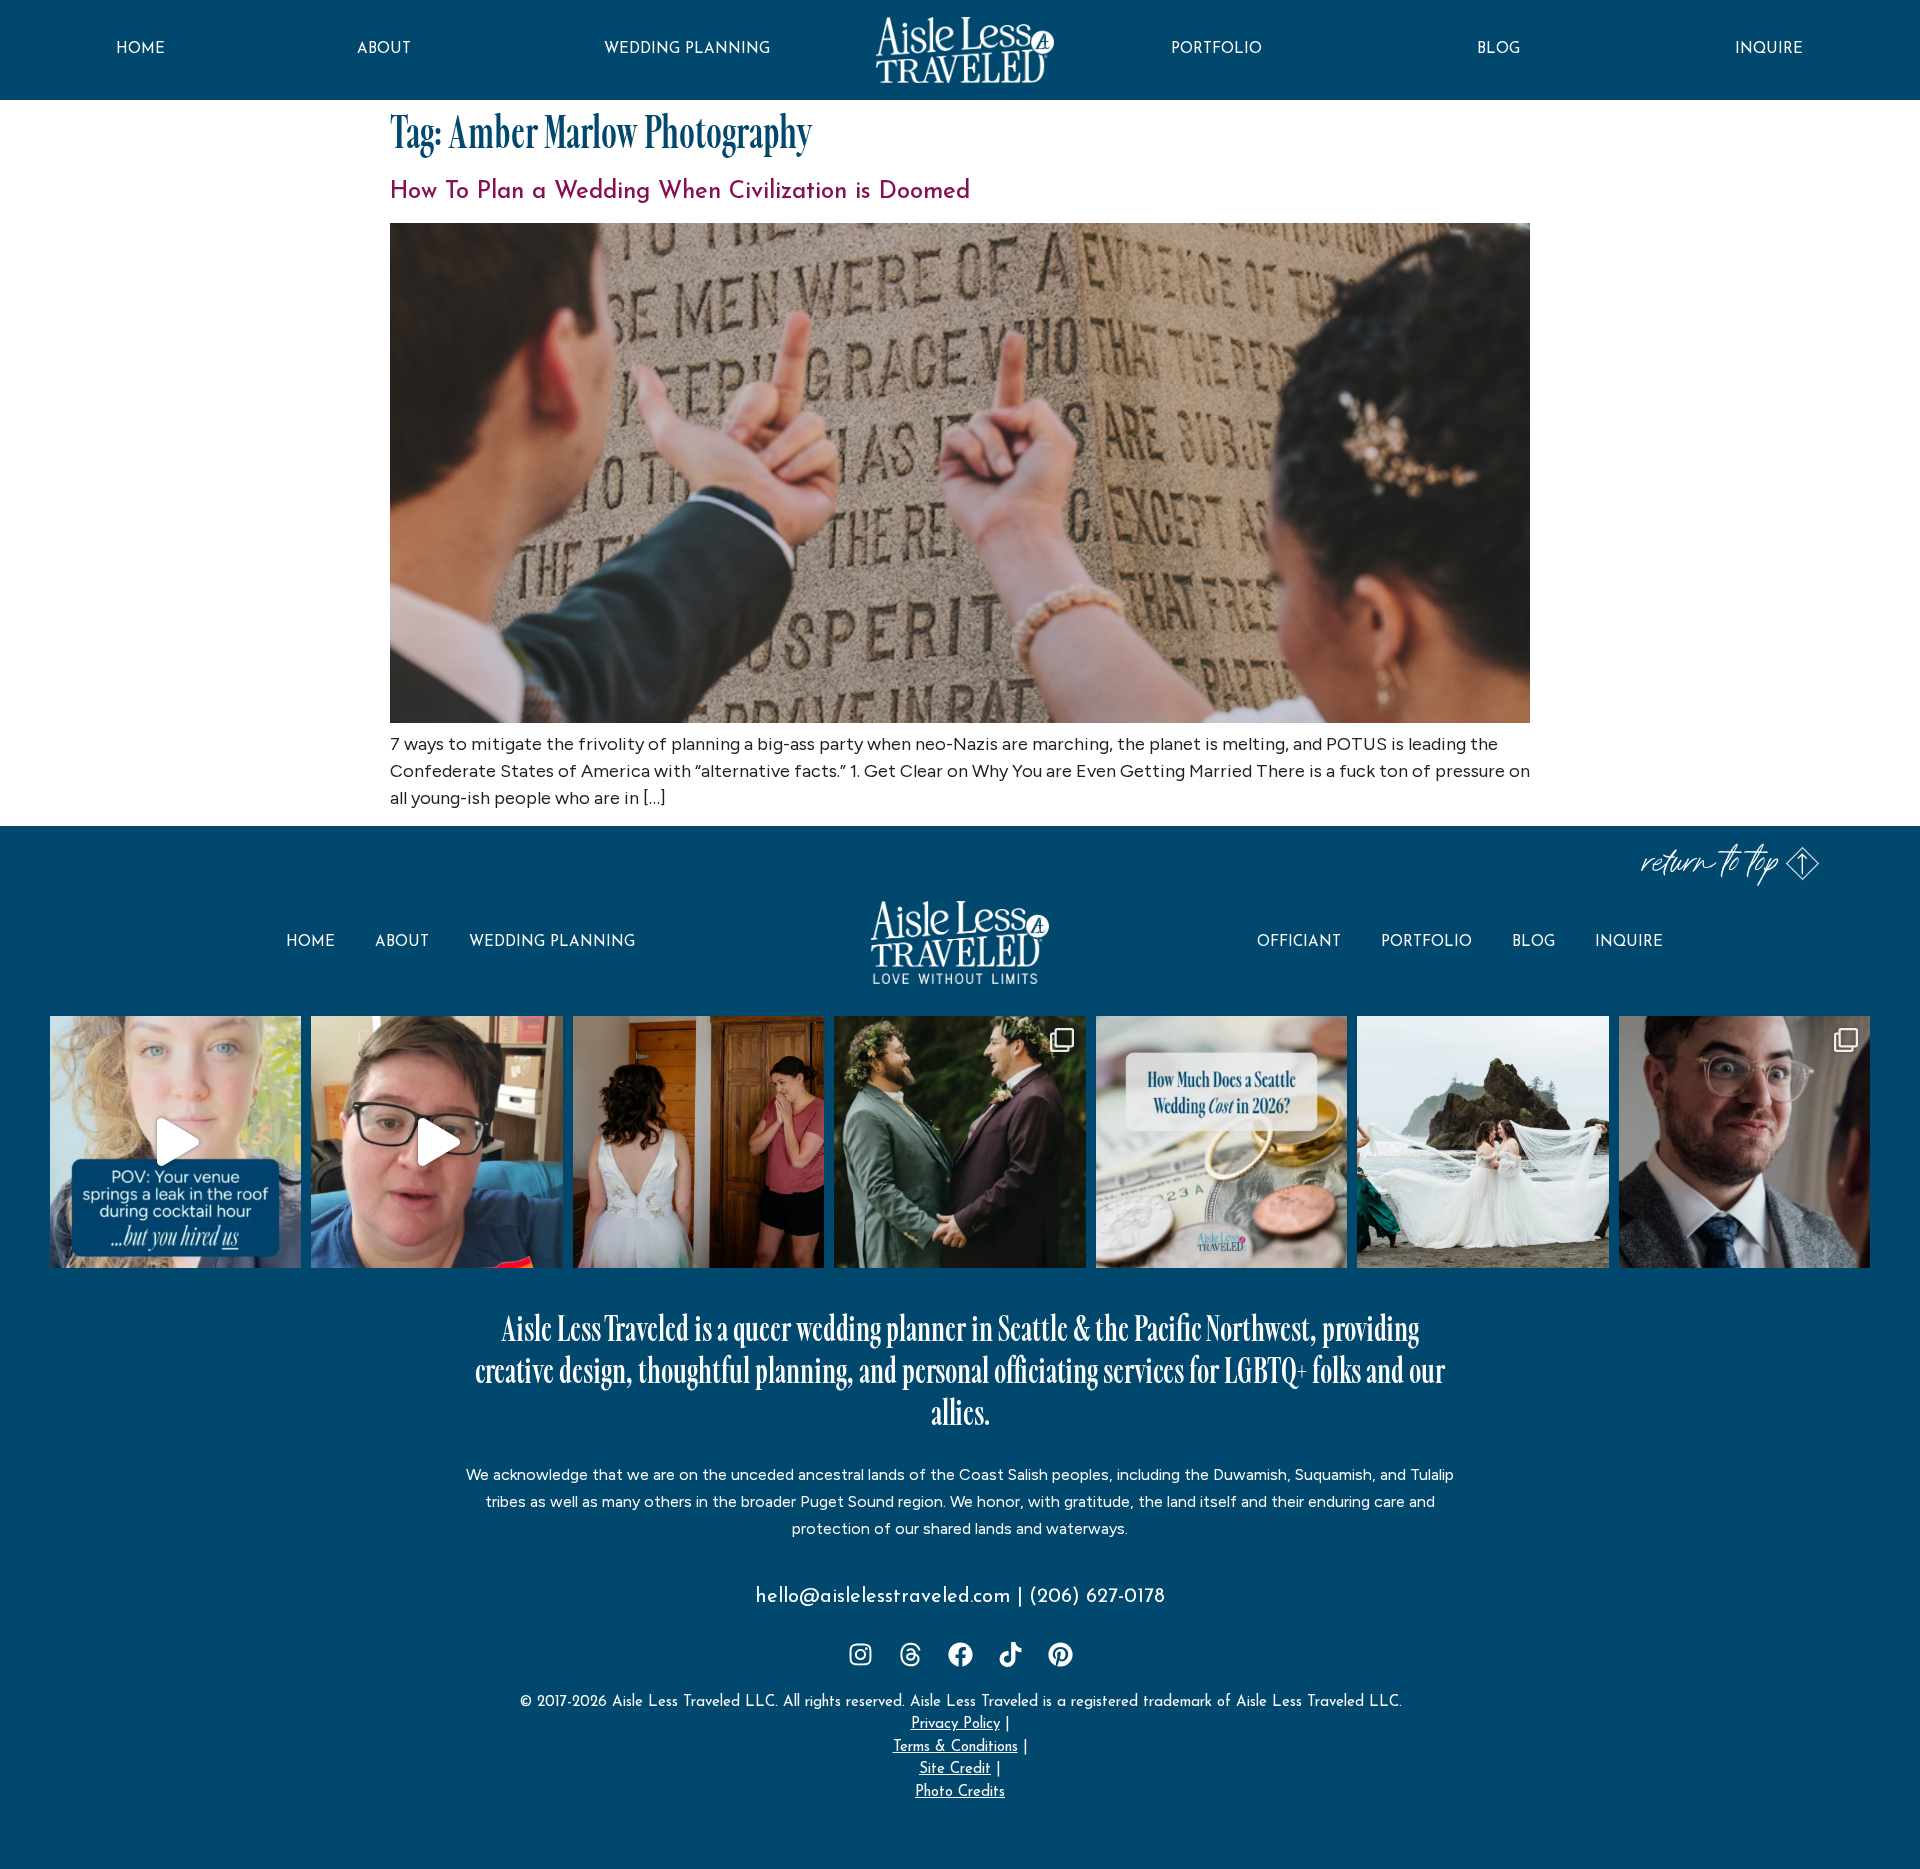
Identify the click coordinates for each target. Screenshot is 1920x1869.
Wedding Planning (687, 49)
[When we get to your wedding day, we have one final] (698, 1141)
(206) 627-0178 (1097, 1597)
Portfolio (1216, 49)
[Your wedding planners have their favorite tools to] (1482, 1141)
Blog (1498, 49)
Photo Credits (960, 1792)
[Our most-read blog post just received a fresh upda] (1221, 1141)
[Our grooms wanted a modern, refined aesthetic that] (959, 1141)
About (384, 49)
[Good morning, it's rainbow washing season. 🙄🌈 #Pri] (436, 1141)
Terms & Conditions (955, 1747)
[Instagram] (860, 1654)
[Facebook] (960, 1654)
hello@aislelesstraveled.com (883, 1597)
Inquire (1769, 49)
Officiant (1299, 942)
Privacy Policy (955, 1724)
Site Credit (955, 1769)
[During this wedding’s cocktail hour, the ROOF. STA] (175, 1141)
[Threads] (910, 1654)
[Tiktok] (1010, 1654)
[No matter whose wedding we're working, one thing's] (1744, 1141)
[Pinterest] (1060, 1654)
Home (140, 49)
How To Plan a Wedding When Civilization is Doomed (680, 192)
